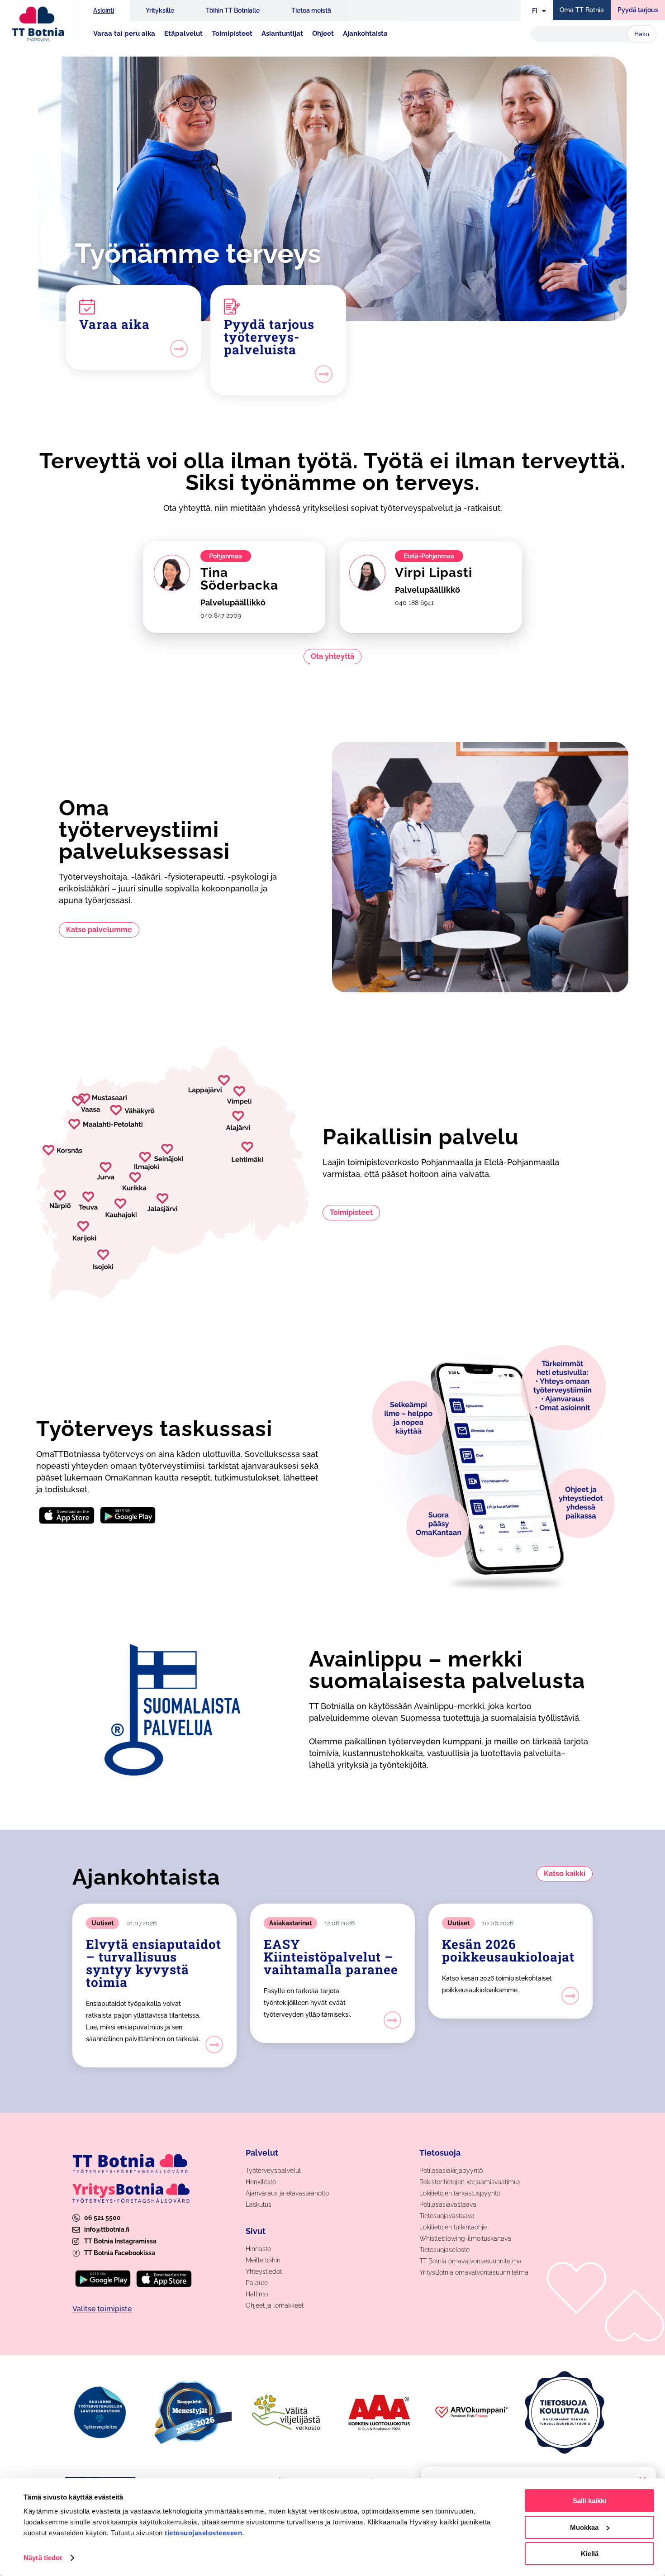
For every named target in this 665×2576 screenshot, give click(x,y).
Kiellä (590, 2554)
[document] (332, 1288)
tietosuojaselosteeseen (203, 2533)
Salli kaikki (589, 2501)
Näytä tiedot (43, 2558)
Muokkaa (584, 2527)
